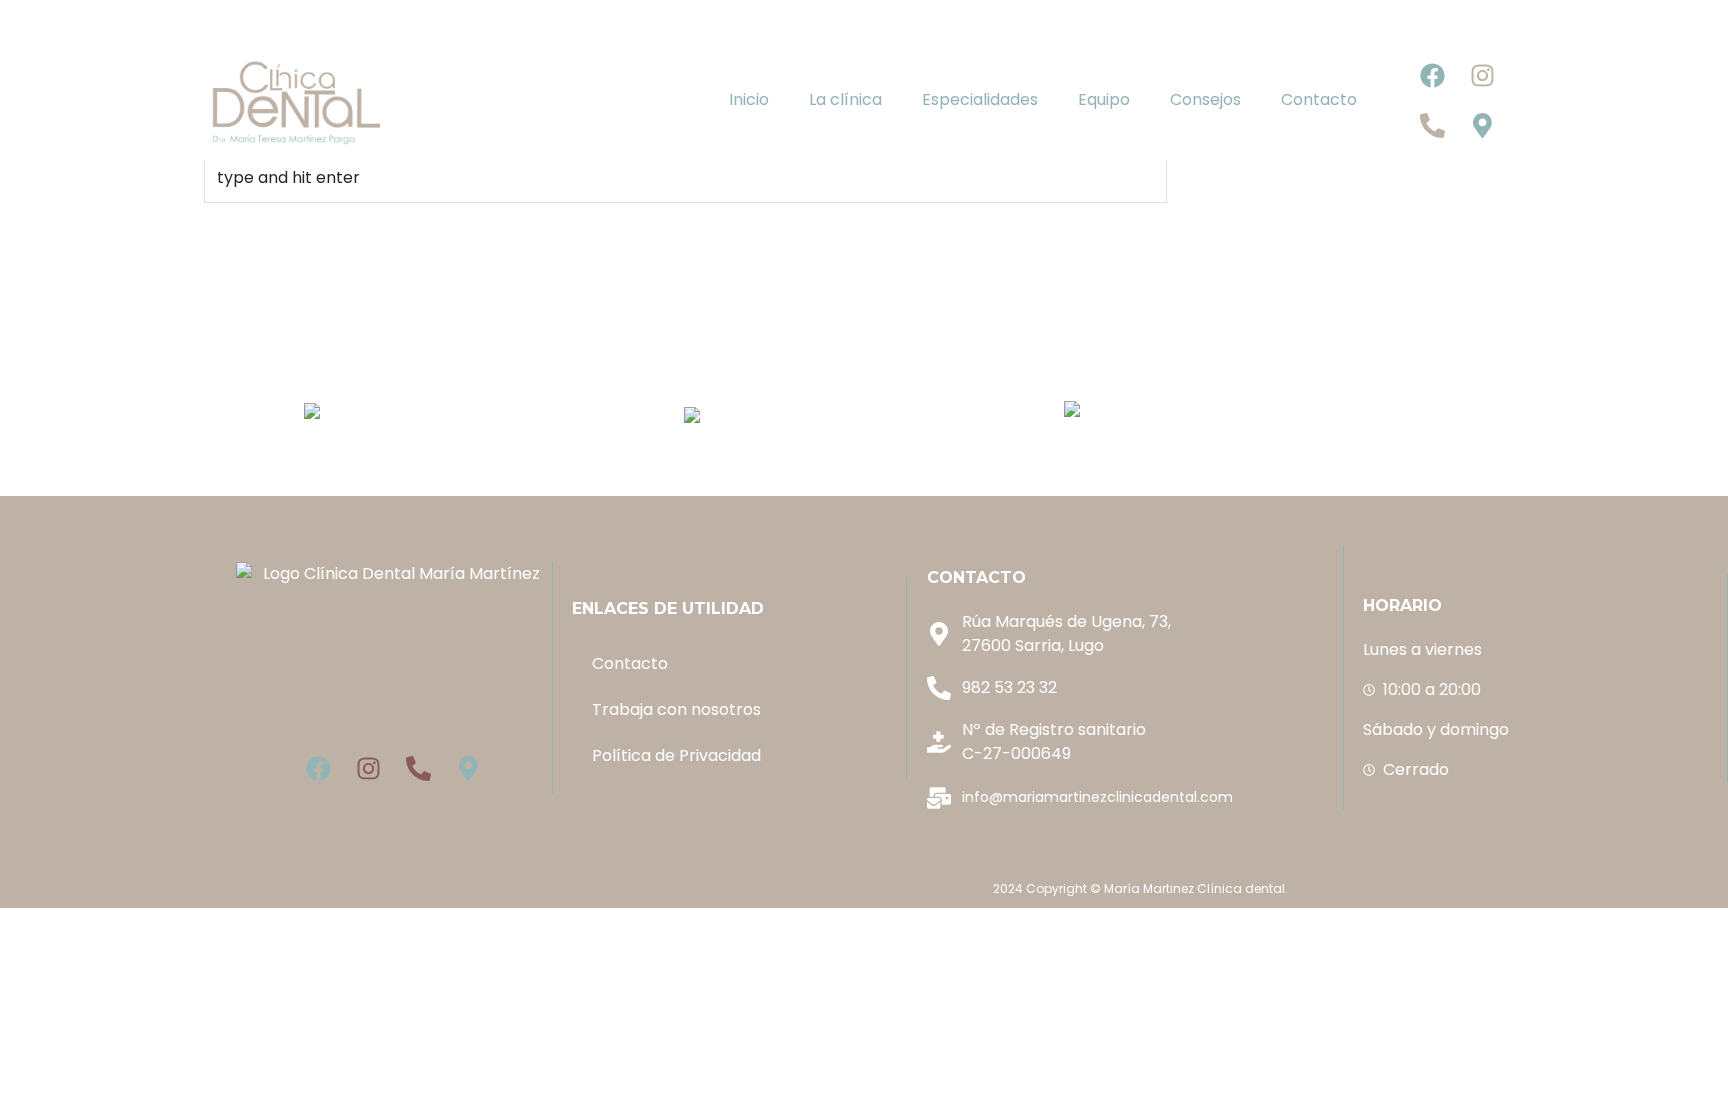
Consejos (1205, 99)
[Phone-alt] (1433, 125)
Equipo (1104, 99)
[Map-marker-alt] (1483, 125)
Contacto (1319, 99)
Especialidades (980, 99)
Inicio (749, 99)
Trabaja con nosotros (676, 709)
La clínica (845, 99)
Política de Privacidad (676, 755)
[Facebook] (1433, 75)
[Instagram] (1483, 75)
